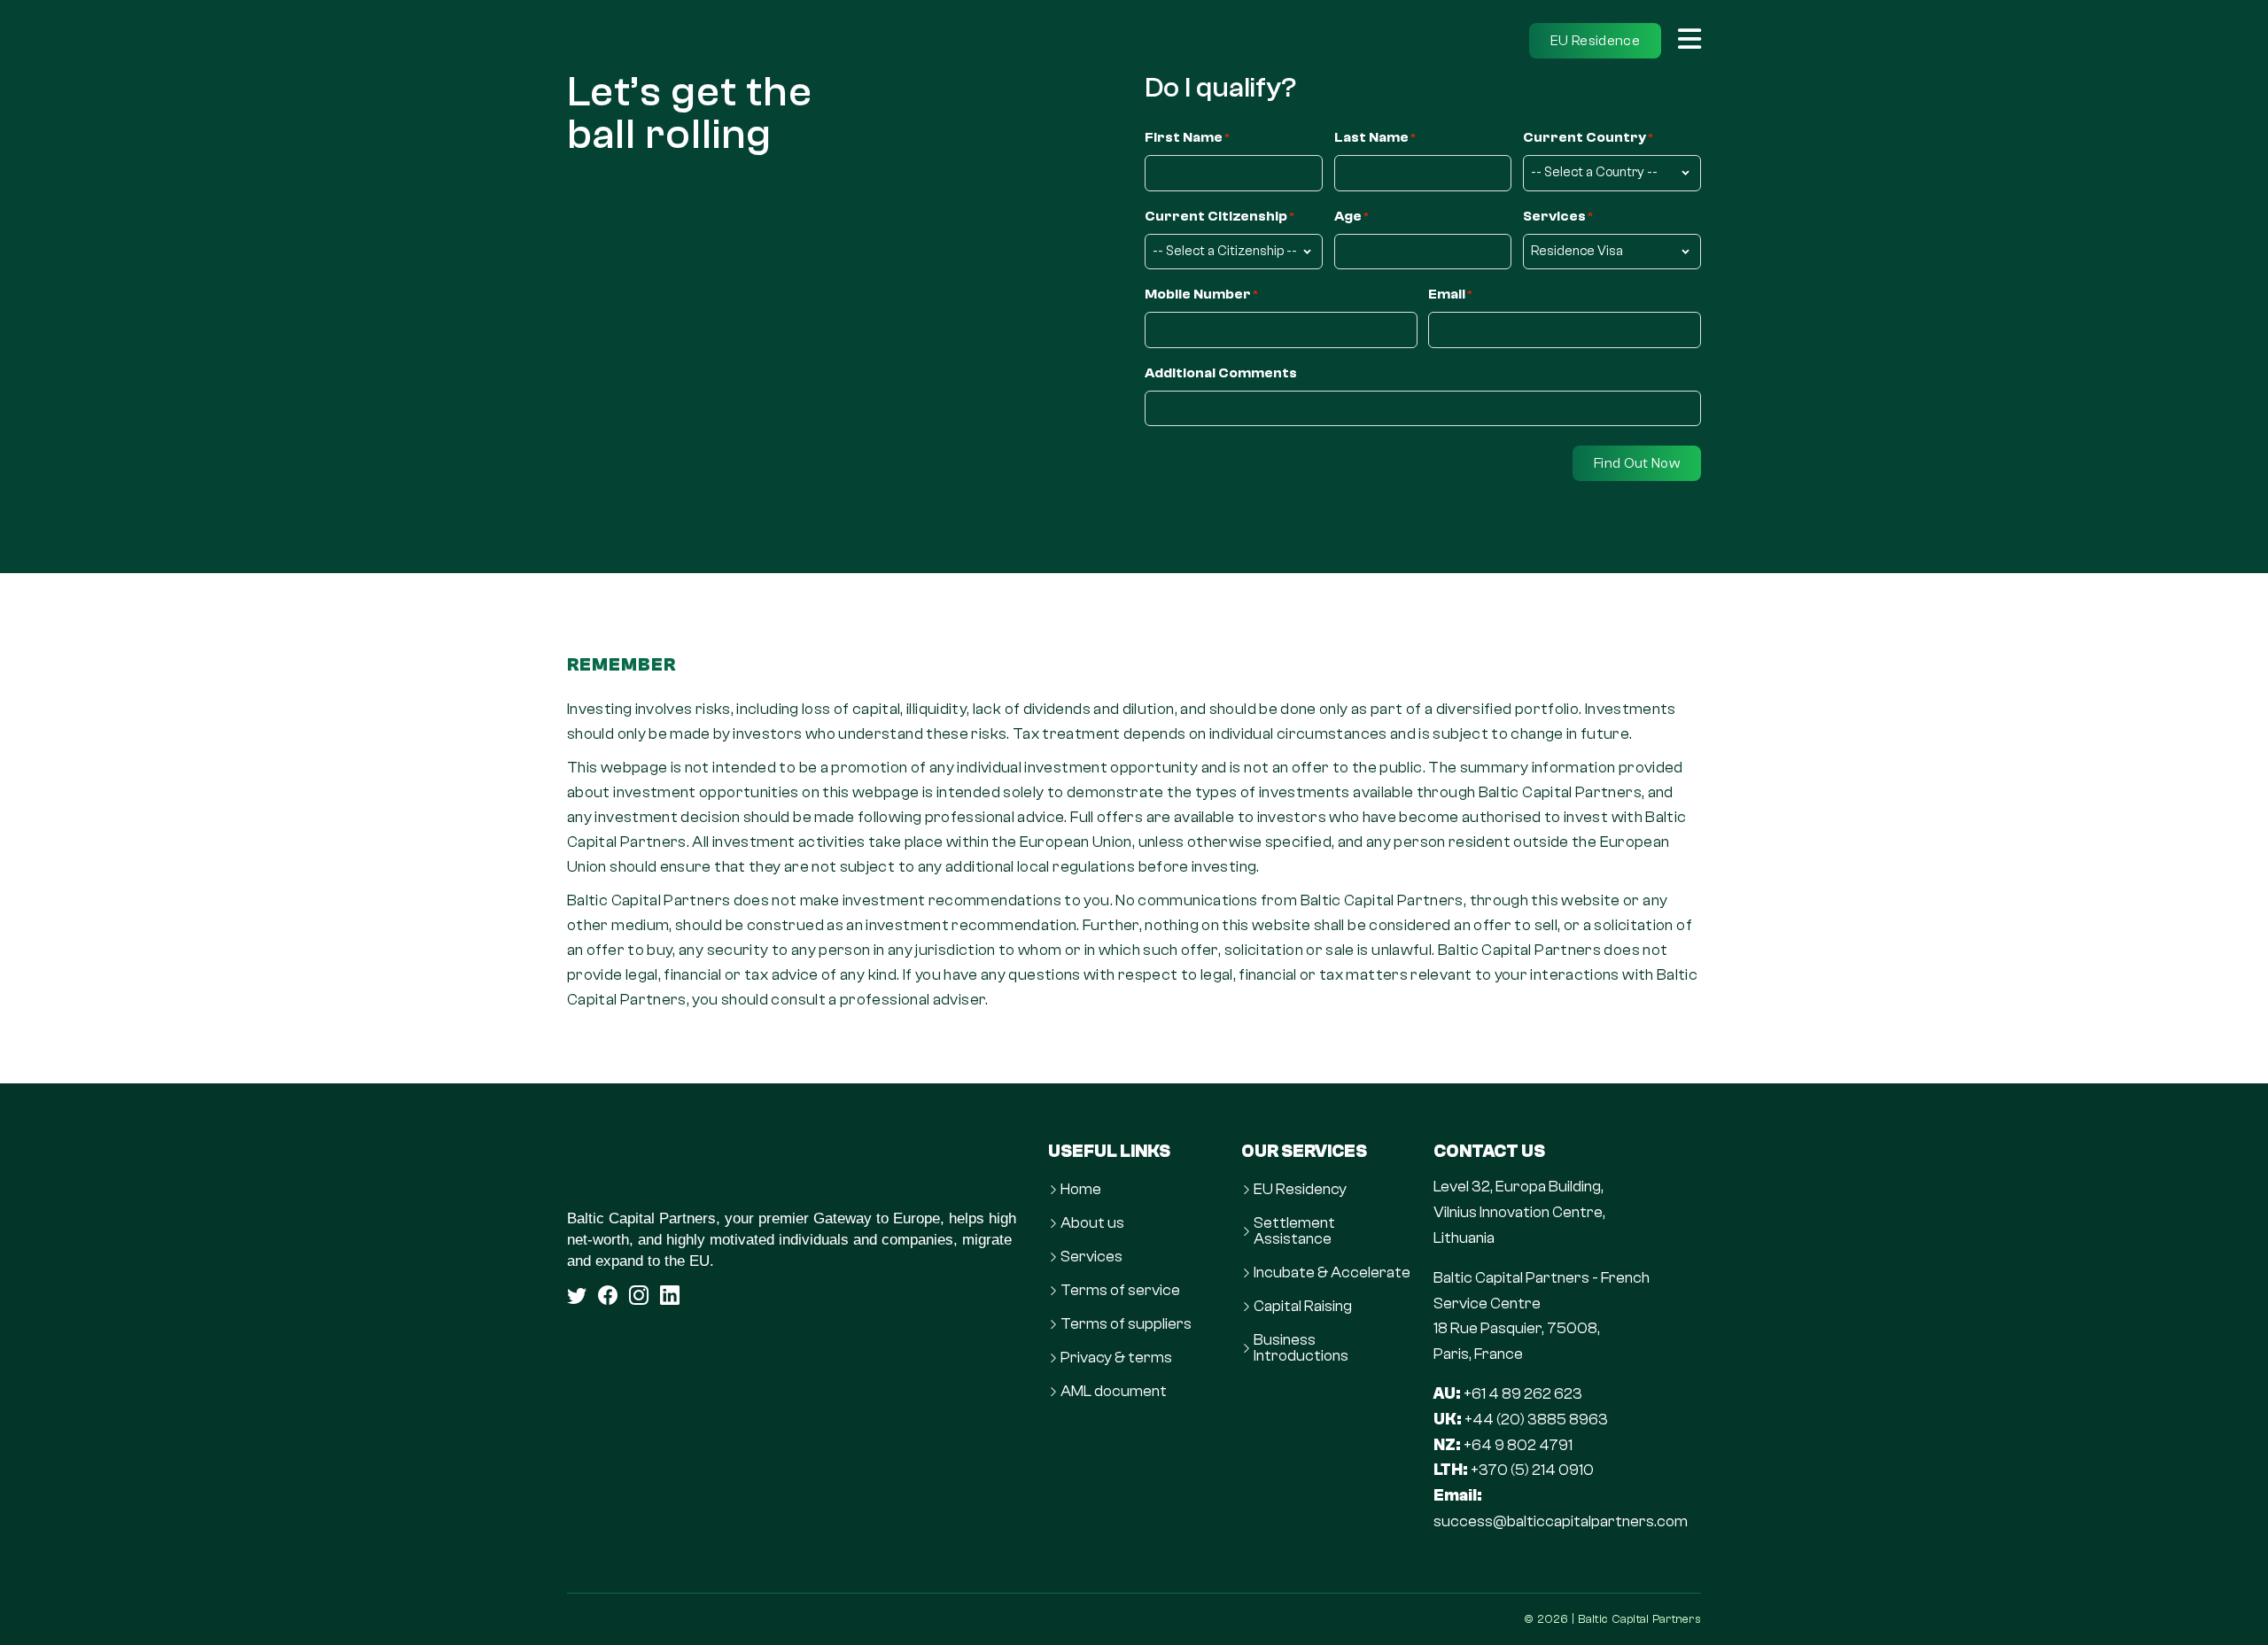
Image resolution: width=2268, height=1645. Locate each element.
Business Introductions (1301, 1348)
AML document (1114, 1392)
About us (1092, 1223)
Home (1081, 1190)
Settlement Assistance (1294, 1231)
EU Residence (1595, 41)
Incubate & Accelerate (1332, 1273)
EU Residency (1300, 1190)
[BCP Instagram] (639, 1295)
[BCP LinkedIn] (670, 1295)
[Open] (1689, 41)
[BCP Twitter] (577, 1295)
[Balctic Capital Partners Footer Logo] (797, 1168)
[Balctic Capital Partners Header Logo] (607, 41)
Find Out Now (1637, 463)
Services (1091, 1257)
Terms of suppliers (1126, 1324)
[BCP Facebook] (608, 1295)
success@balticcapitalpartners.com (1561, 1521)
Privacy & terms (1116, 1358)
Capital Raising (1303, 1307)
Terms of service (1120, 1291)
